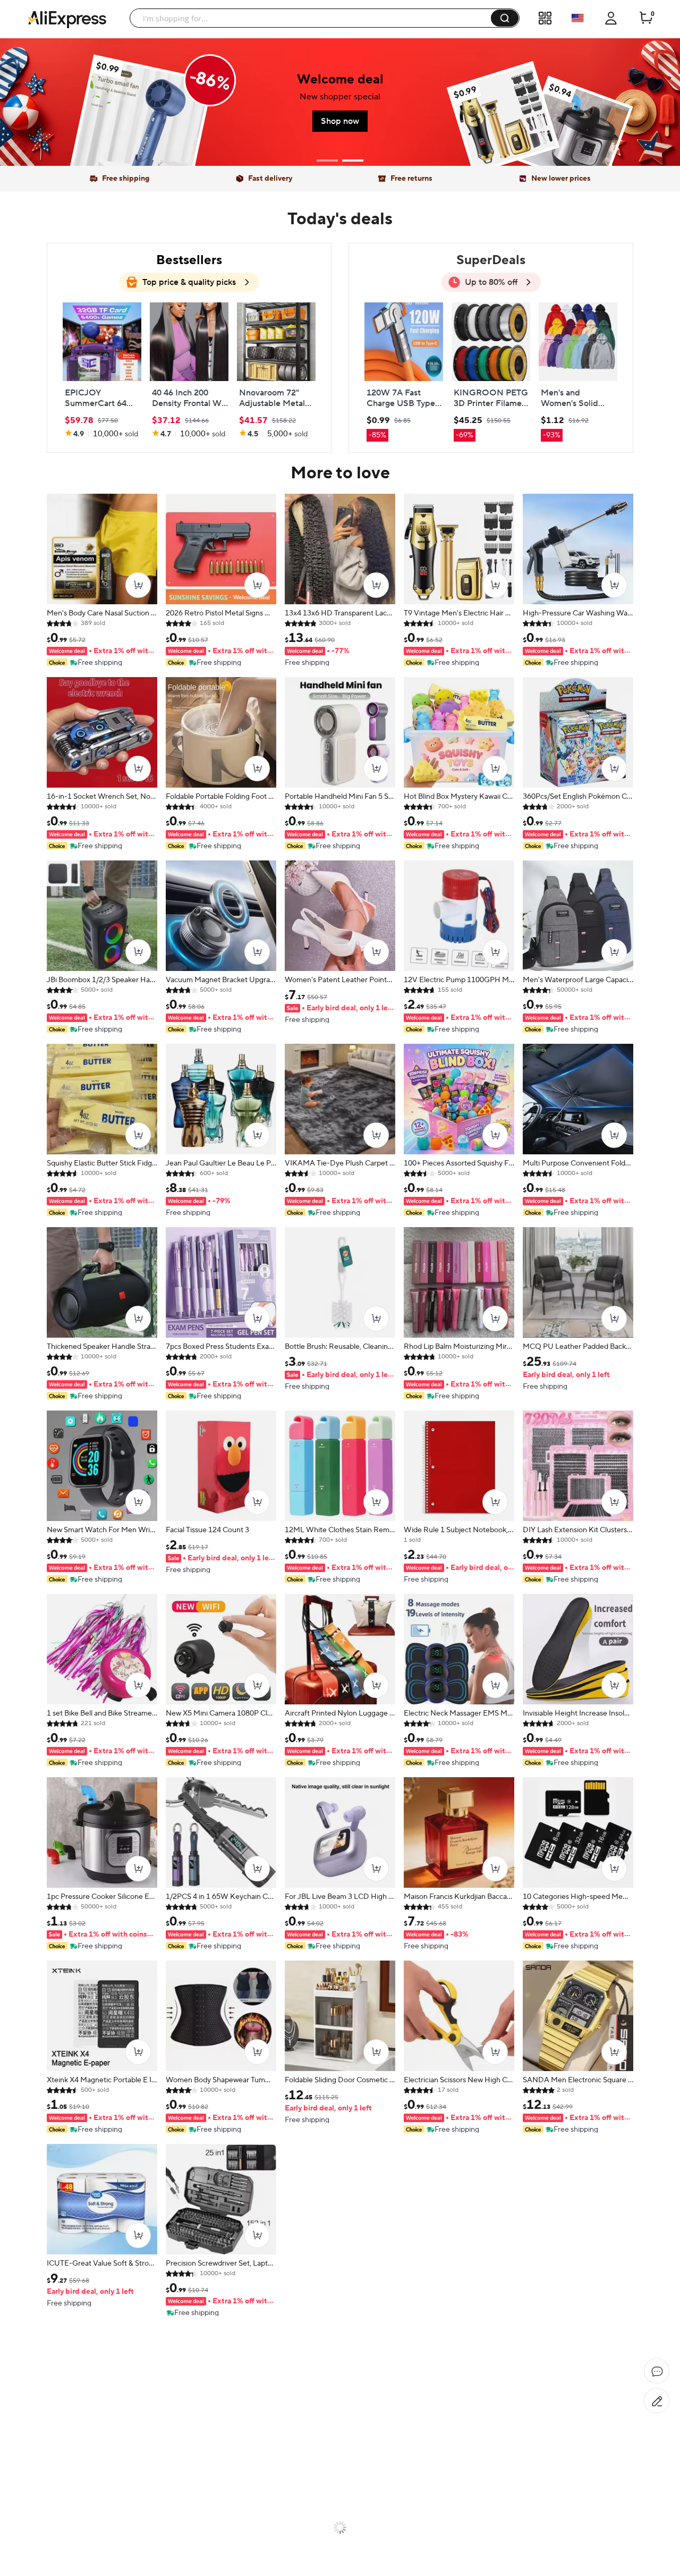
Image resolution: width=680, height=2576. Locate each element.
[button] (505, 18)
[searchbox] (314, 18)
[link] (102, 371)
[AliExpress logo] (67, 19)
